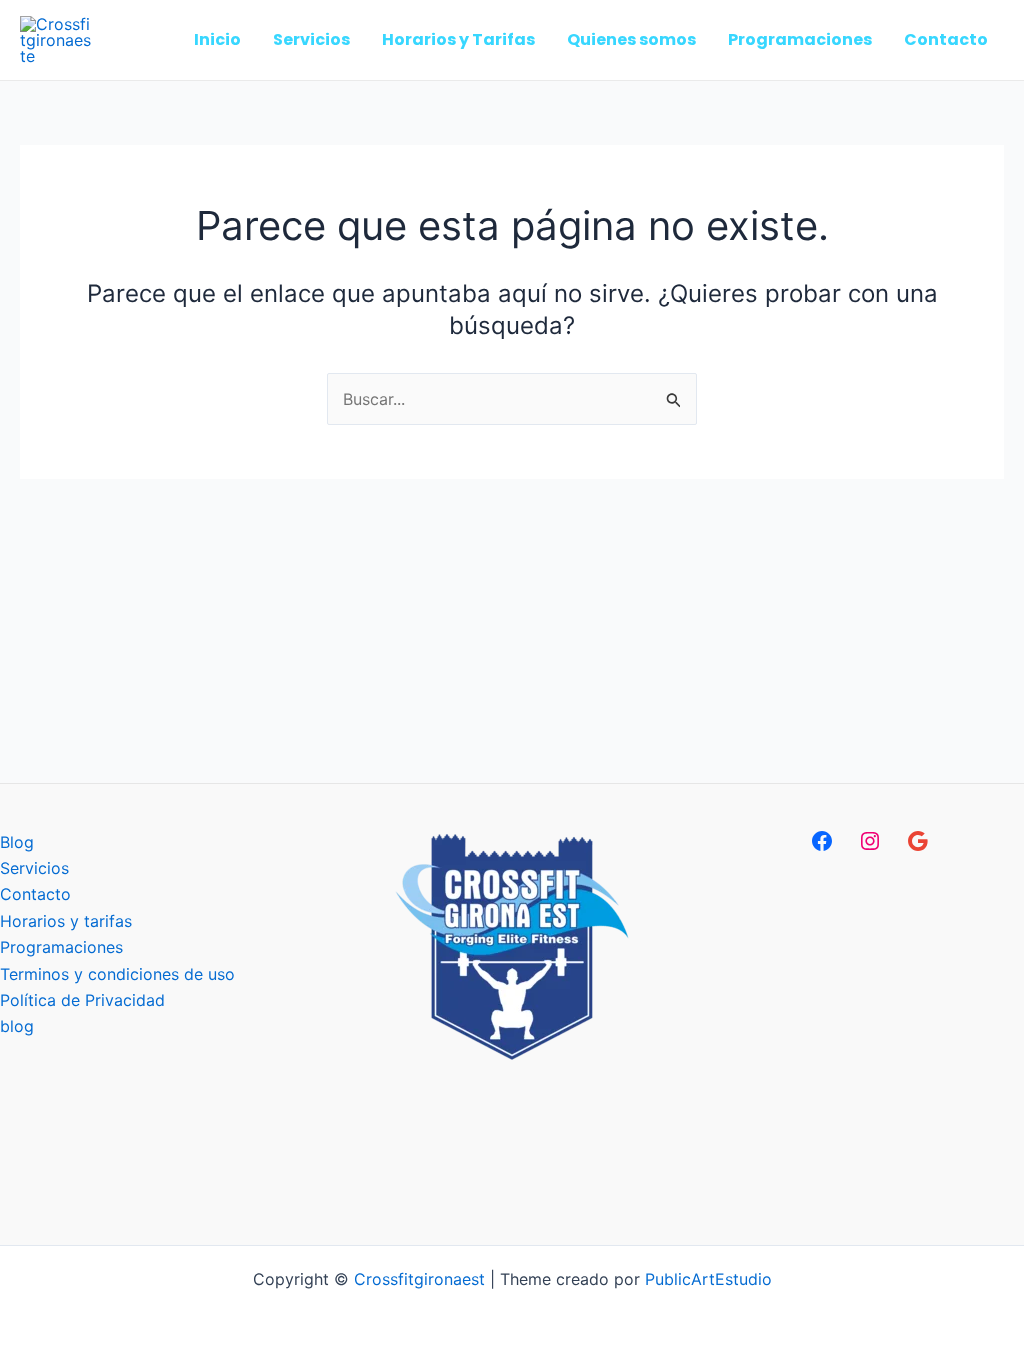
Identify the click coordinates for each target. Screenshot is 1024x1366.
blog (17, 1026)
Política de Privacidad (82, 1000)
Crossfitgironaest (419, 1279)
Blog (17, 842)
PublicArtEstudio (708, 1279)
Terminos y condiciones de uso (117, 974)
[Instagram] (870, 841)
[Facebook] (822, 841)
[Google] (918, 841)
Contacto (35, 894)
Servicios (34, 868)
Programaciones (61, 947)
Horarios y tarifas (66, 921)
